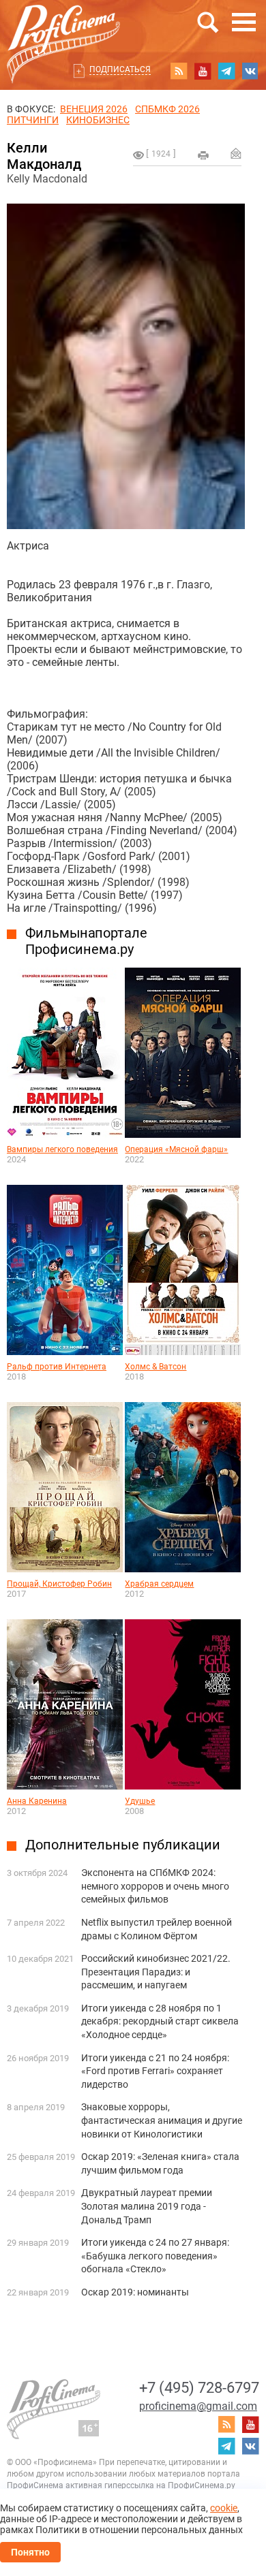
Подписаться (120, 69)
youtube (203, 71)
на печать (203, 155)
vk (250, 71)
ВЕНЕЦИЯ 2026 (94, 109)
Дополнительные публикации (123, 1845)
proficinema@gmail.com (198, 2406)
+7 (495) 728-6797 (199, 2388)
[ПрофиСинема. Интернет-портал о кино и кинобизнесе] (63, 28)
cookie (224, 2508)
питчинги (33, 120)
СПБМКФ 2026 (167, 109)
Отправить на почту (236, 153)
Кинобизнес (98, 120)
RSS (179, 71)
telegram (226, 71)
